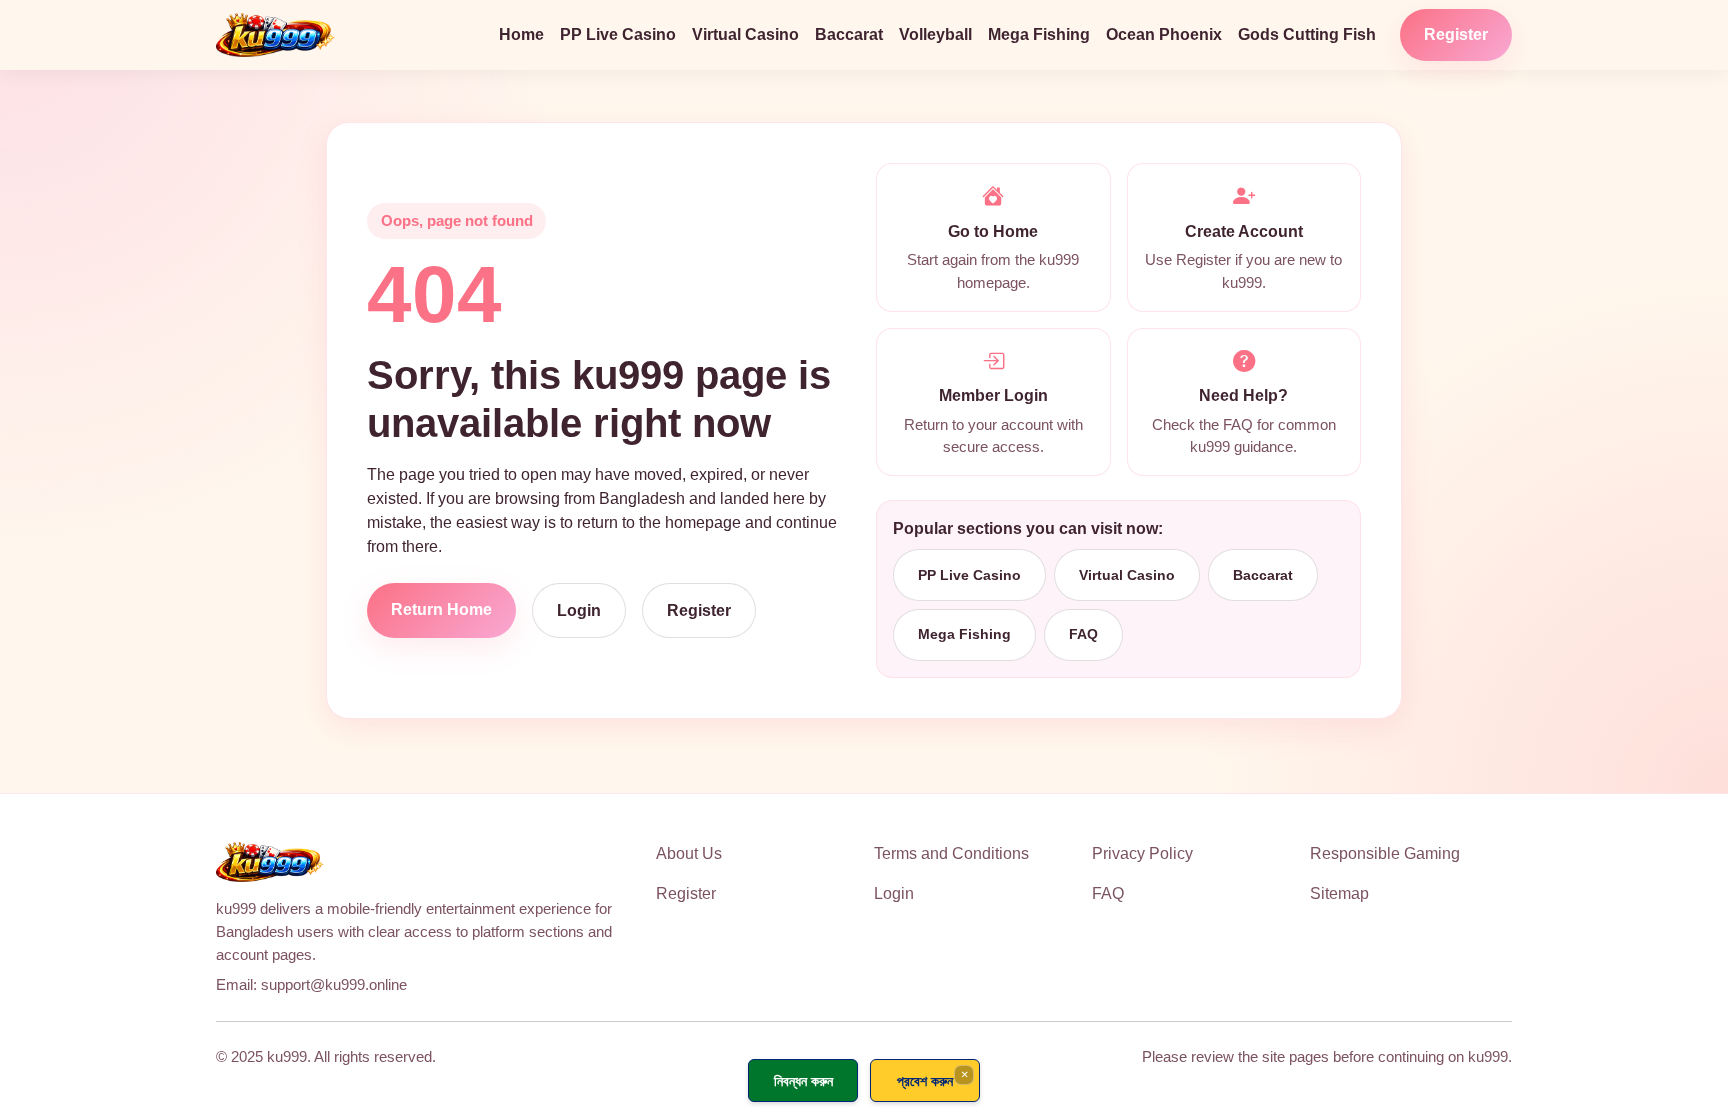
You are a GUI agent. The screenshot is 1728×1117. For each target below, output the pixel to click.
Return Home (441, 609)
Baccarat (849, 34)
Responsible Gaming (1385, 853)
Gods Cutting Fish (1307, 34)
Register (1456, 34)
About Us (689, 853)
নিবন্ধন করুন (803, 1080)
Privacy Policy (1142, 853)
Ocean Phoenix (1164, 34)
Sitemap (1339, 893)
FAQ (1083, 634)
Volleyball (935, 34)
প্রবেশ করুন (925, 1080)
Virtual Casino (745, 34)
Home (521, 34)
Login (579, 610)
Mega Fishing (1039, 34)
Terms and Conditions (951, 853)
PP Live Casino (618, 34)
